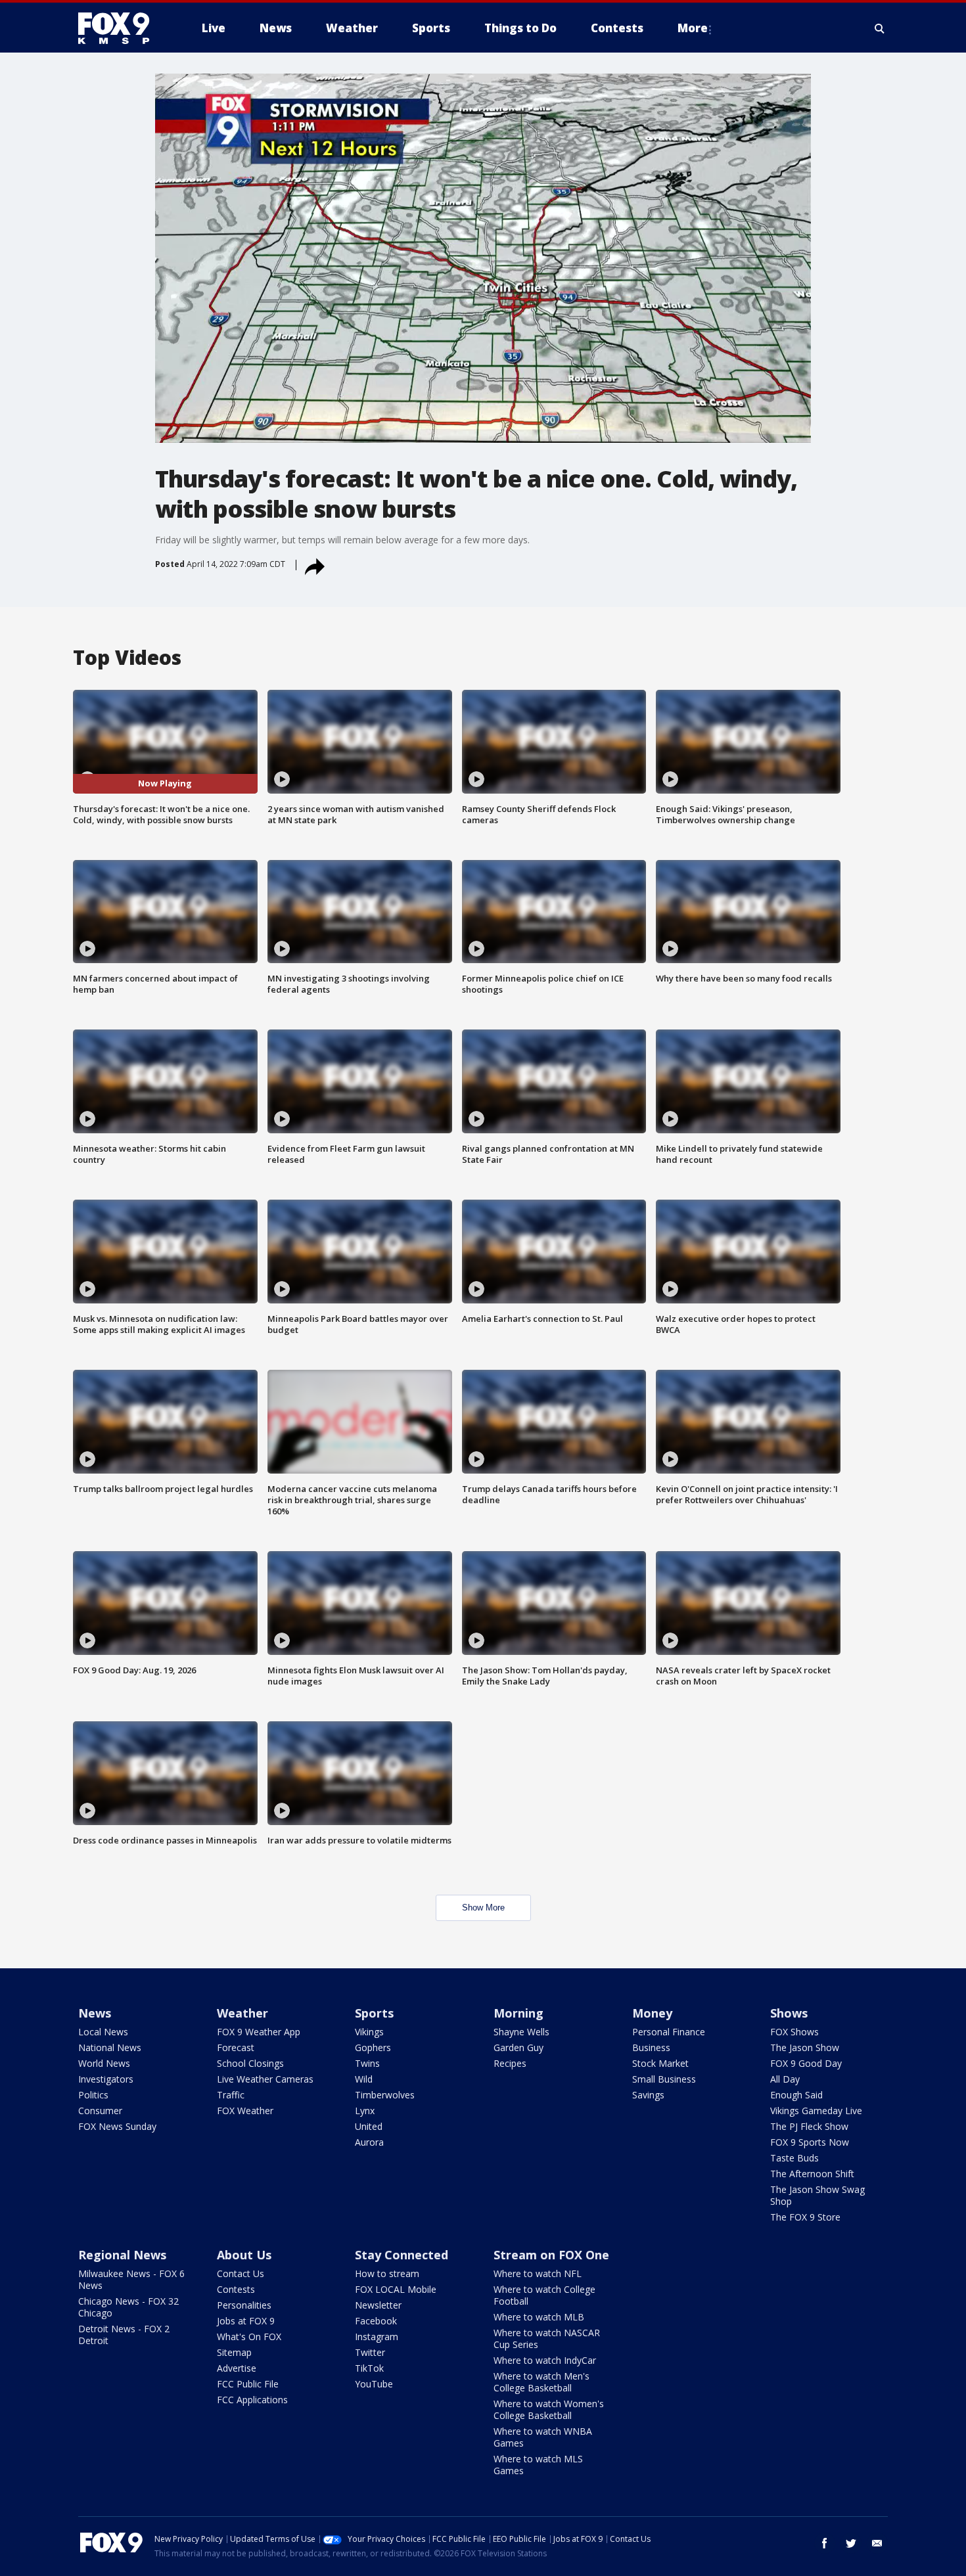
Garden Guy (518, 2047)
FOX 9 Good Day (806, 2063)
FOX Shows (794, 2032)
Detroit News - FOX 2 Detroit (124, 2335)
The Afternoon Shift (812, 2174)
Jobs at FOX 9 (246, 2321)
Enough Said (796, 2095)
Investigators (106, 2079)
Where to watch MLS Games (538, 2465)
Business (651, 2047)
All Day (785, 2079)
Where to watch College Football (544, 2295)
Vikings (369, 2032)
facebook (825, 2543)
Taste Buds (794, 2158)
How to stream (387, 2273)
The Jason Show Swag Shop (817, 2195)
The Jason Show (805, 2047)
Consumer (100, 2111)
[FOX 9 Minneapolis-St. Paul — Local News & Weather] (122, 28)
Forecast (236, 2047)
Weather (242, 2013)
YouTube (374, 2384)
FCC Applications (252, 2400)
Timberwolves (385, 2095)
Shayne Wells (521, 2032)
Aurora (369, 2142)
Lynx (365, 2111)
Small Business (664, 2079)
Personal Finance (669, 2032)
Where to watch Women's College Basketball (549, 2409)
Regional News (122, 2255)
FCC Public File (248, 2384)
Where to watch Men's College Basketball (541, 2382)
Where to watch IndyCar (545, 2360)
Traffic (231, 2095)
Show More (483, 1908)
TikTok (369, 2368)
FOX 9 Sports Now (810, 2142)
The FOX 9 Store (805, 2217)
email (877, 2543)
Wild (364, 2079)
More (693, 28)
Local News (103, 2032)
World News (104, 2063)
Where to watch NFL (538, 2273)
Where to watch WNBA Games (543, 2437)
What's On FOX (249, 2337)
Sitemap (234, 2352)
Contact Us (241, 2273)
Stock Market (660, 2063)
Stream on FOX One (551, 2255)
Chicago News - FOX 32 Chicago (128, 2307)
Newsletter (378, 2305)
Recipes (510, 2063)
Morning (518, 2013)
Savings (648, 2095)
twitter (851, 2543)
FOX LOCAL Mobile (396, 2289)
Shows (789, 2013)
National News (110, 2047)
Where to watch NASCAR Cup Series (547, 2339)
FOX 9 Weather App (259, 2032)
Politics (93, 2095)
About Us (244, 2255)
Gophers (373, 2047)
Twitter (370, 2352)
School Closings (250, 2063)
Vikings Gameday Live (816, 2111)
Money (652, 2013)
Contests (236, 2289)
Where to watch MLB (539, 2317)
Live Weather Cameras (265, 2079)
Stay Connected (402, 2255)
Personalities (244, 2305)
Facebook (376, 2321)
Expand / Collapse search (880, 28)
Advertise (237, 2368)
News (95, 2013)
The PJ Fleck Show (809, 2126)
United (369, 2126)
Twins (367, 2063)
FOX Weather (245, 2111)
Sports (374, 2013)
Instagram (377, 2337)
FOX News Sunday (117, 2126)
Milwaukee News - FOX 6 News (131, 2279)
